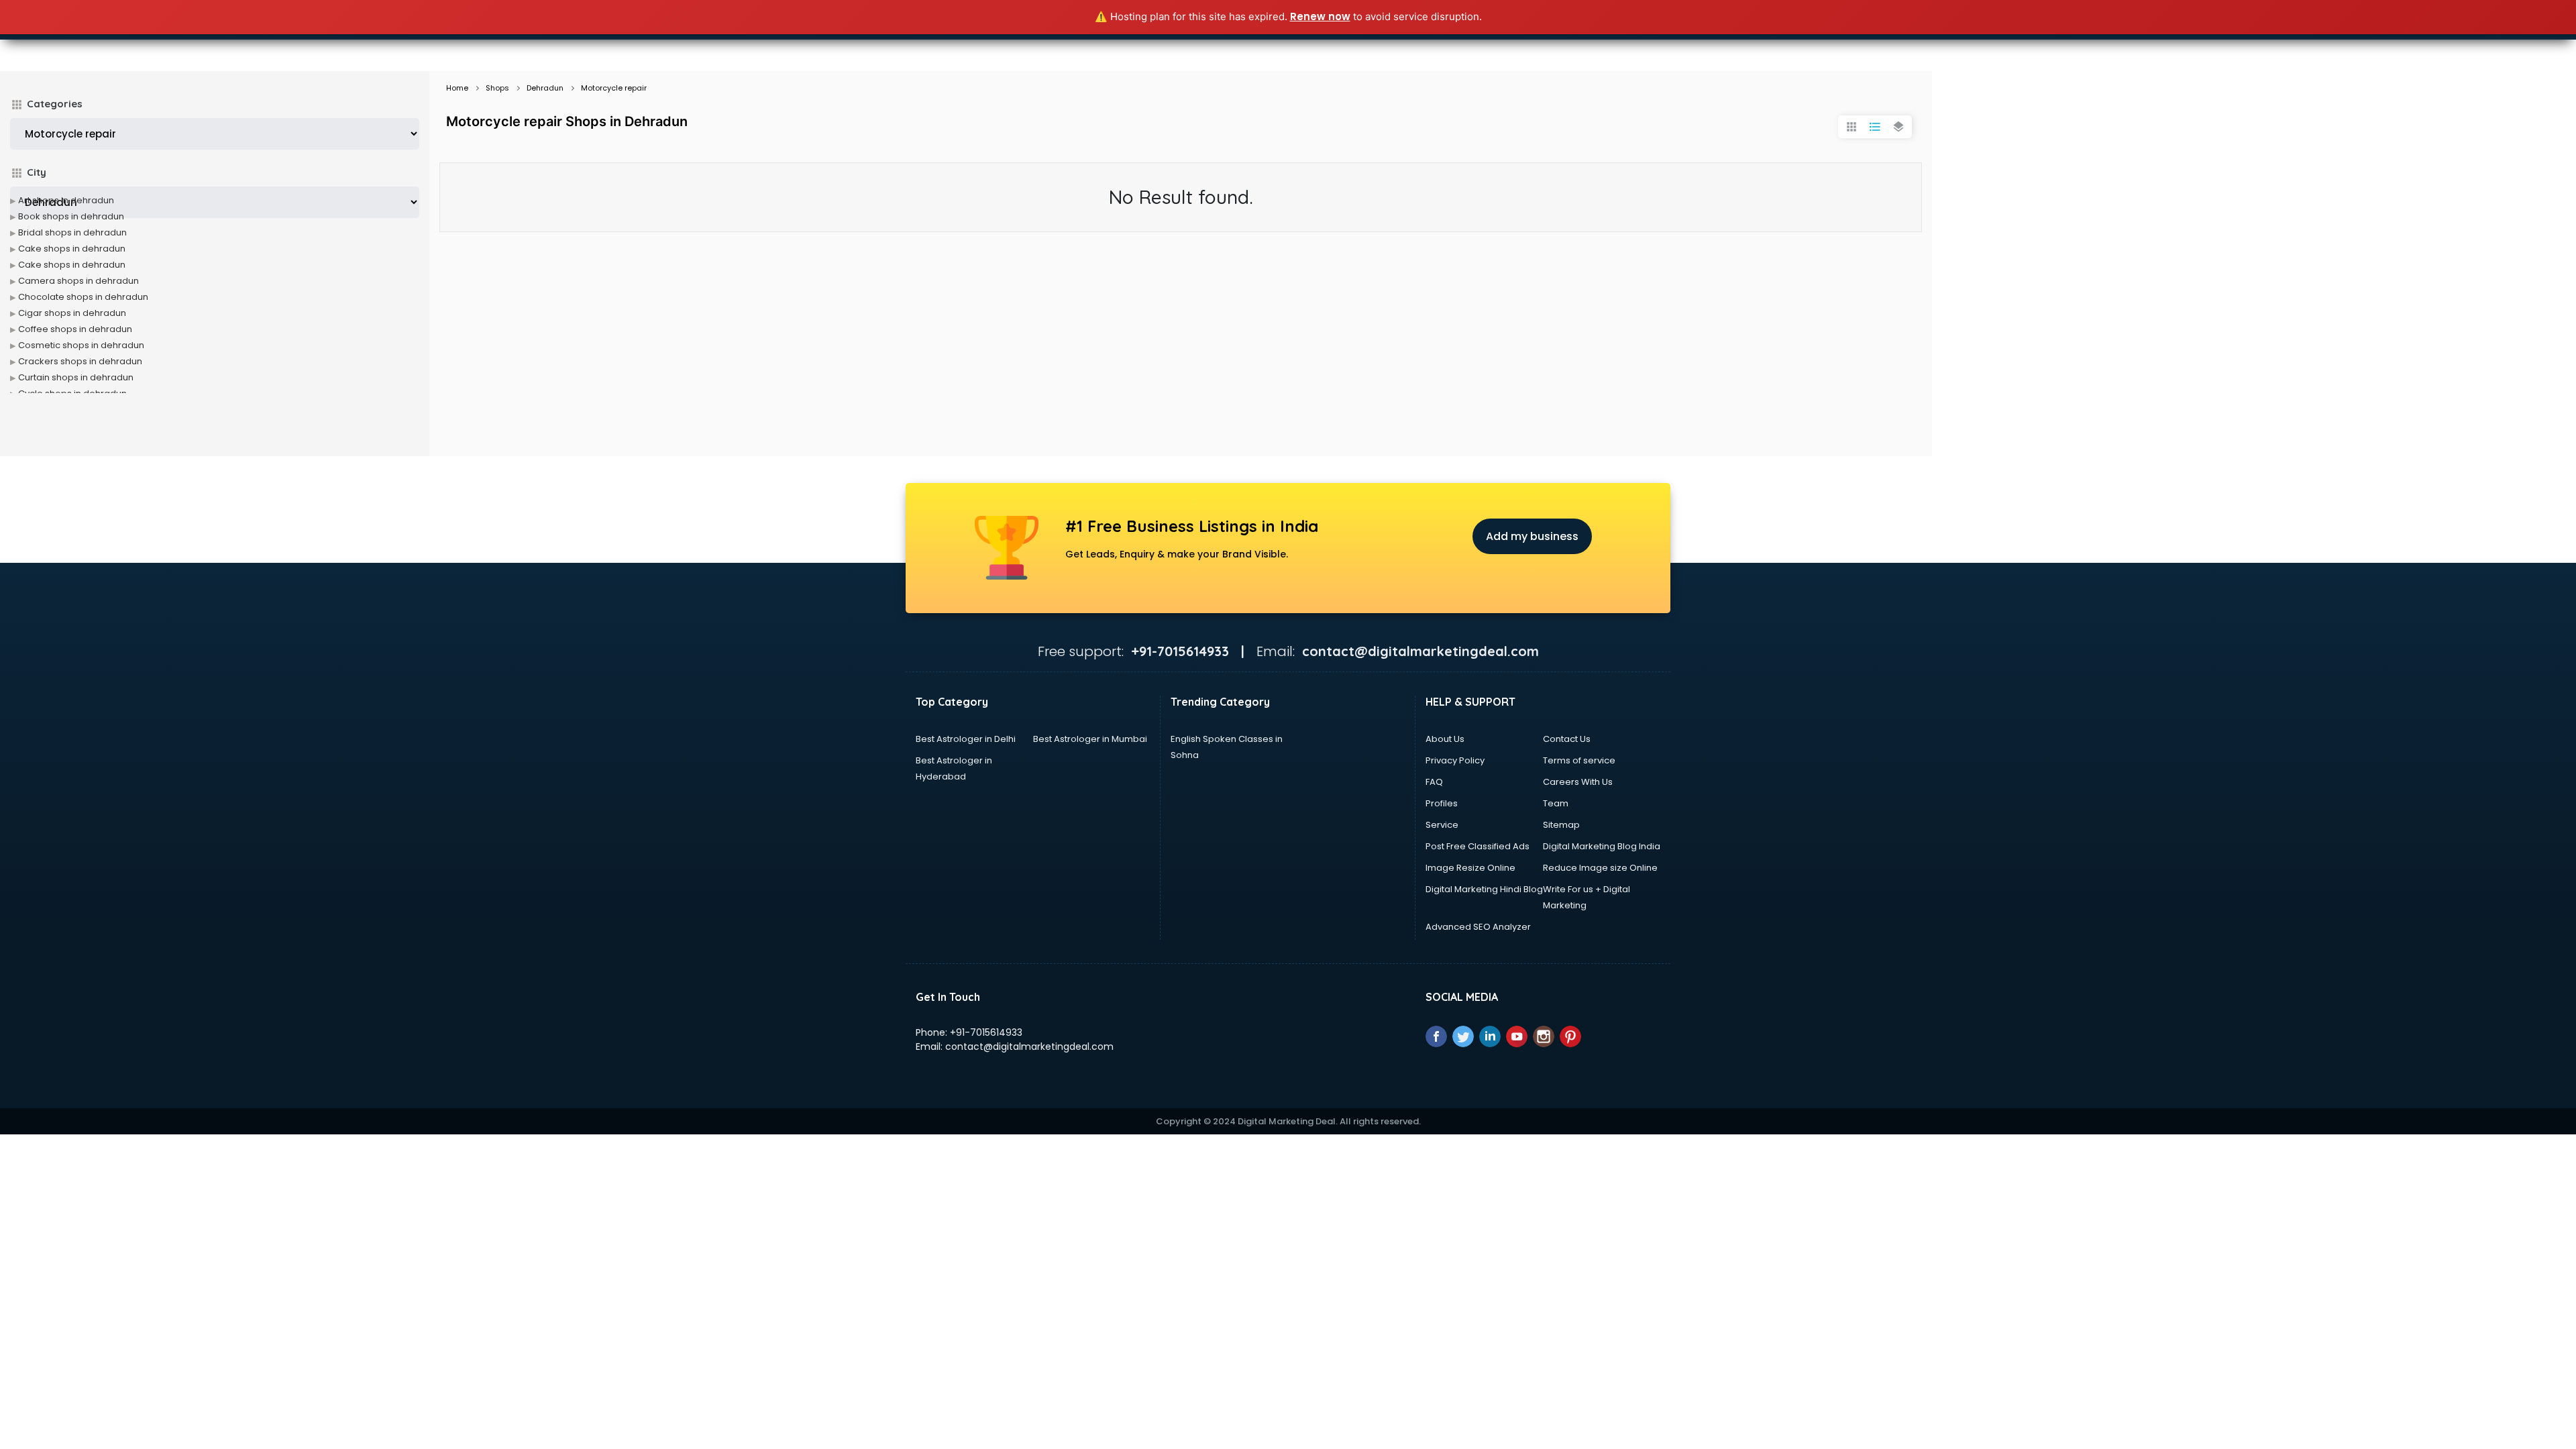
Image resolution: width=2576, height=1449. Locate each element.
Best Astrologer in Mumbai (1090, 739)
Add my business (1532, 536)
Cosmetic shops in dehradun (81, 345)
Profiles (1442, 803)
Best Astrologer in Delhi (966, 739)
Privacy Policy (1455, 760)
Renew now (1320, 16)
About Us (1445, 739)
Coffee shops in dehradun (75, 329)
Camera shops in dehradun (78, 281)
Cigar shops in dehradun (72, 313)
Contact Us (1567, 739)
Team (1556, 803)
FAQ (1434, 782)
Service (1442, 825)
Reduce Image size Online (1600, 868)
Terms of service (1579, 760)
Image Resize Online (1470, 868)
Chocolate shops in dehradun (83, 297)
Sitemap (1561, 825)
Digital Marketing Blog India (1602, 846)
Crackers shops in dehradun (80, 361)
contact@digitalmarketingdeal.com (1029, 1046)
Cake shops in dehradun (72, 249)
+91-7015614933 (986, 1032)
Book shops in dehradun (71, 216)
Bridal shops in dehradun (72, 232)
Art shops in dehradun (66, 200)
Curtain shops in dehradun (76, 377)
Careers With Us (1578, 782)
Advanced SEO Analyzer (1478, 927)
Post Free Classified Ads (1478, 846)
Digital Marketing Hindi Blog (1484, 889)
